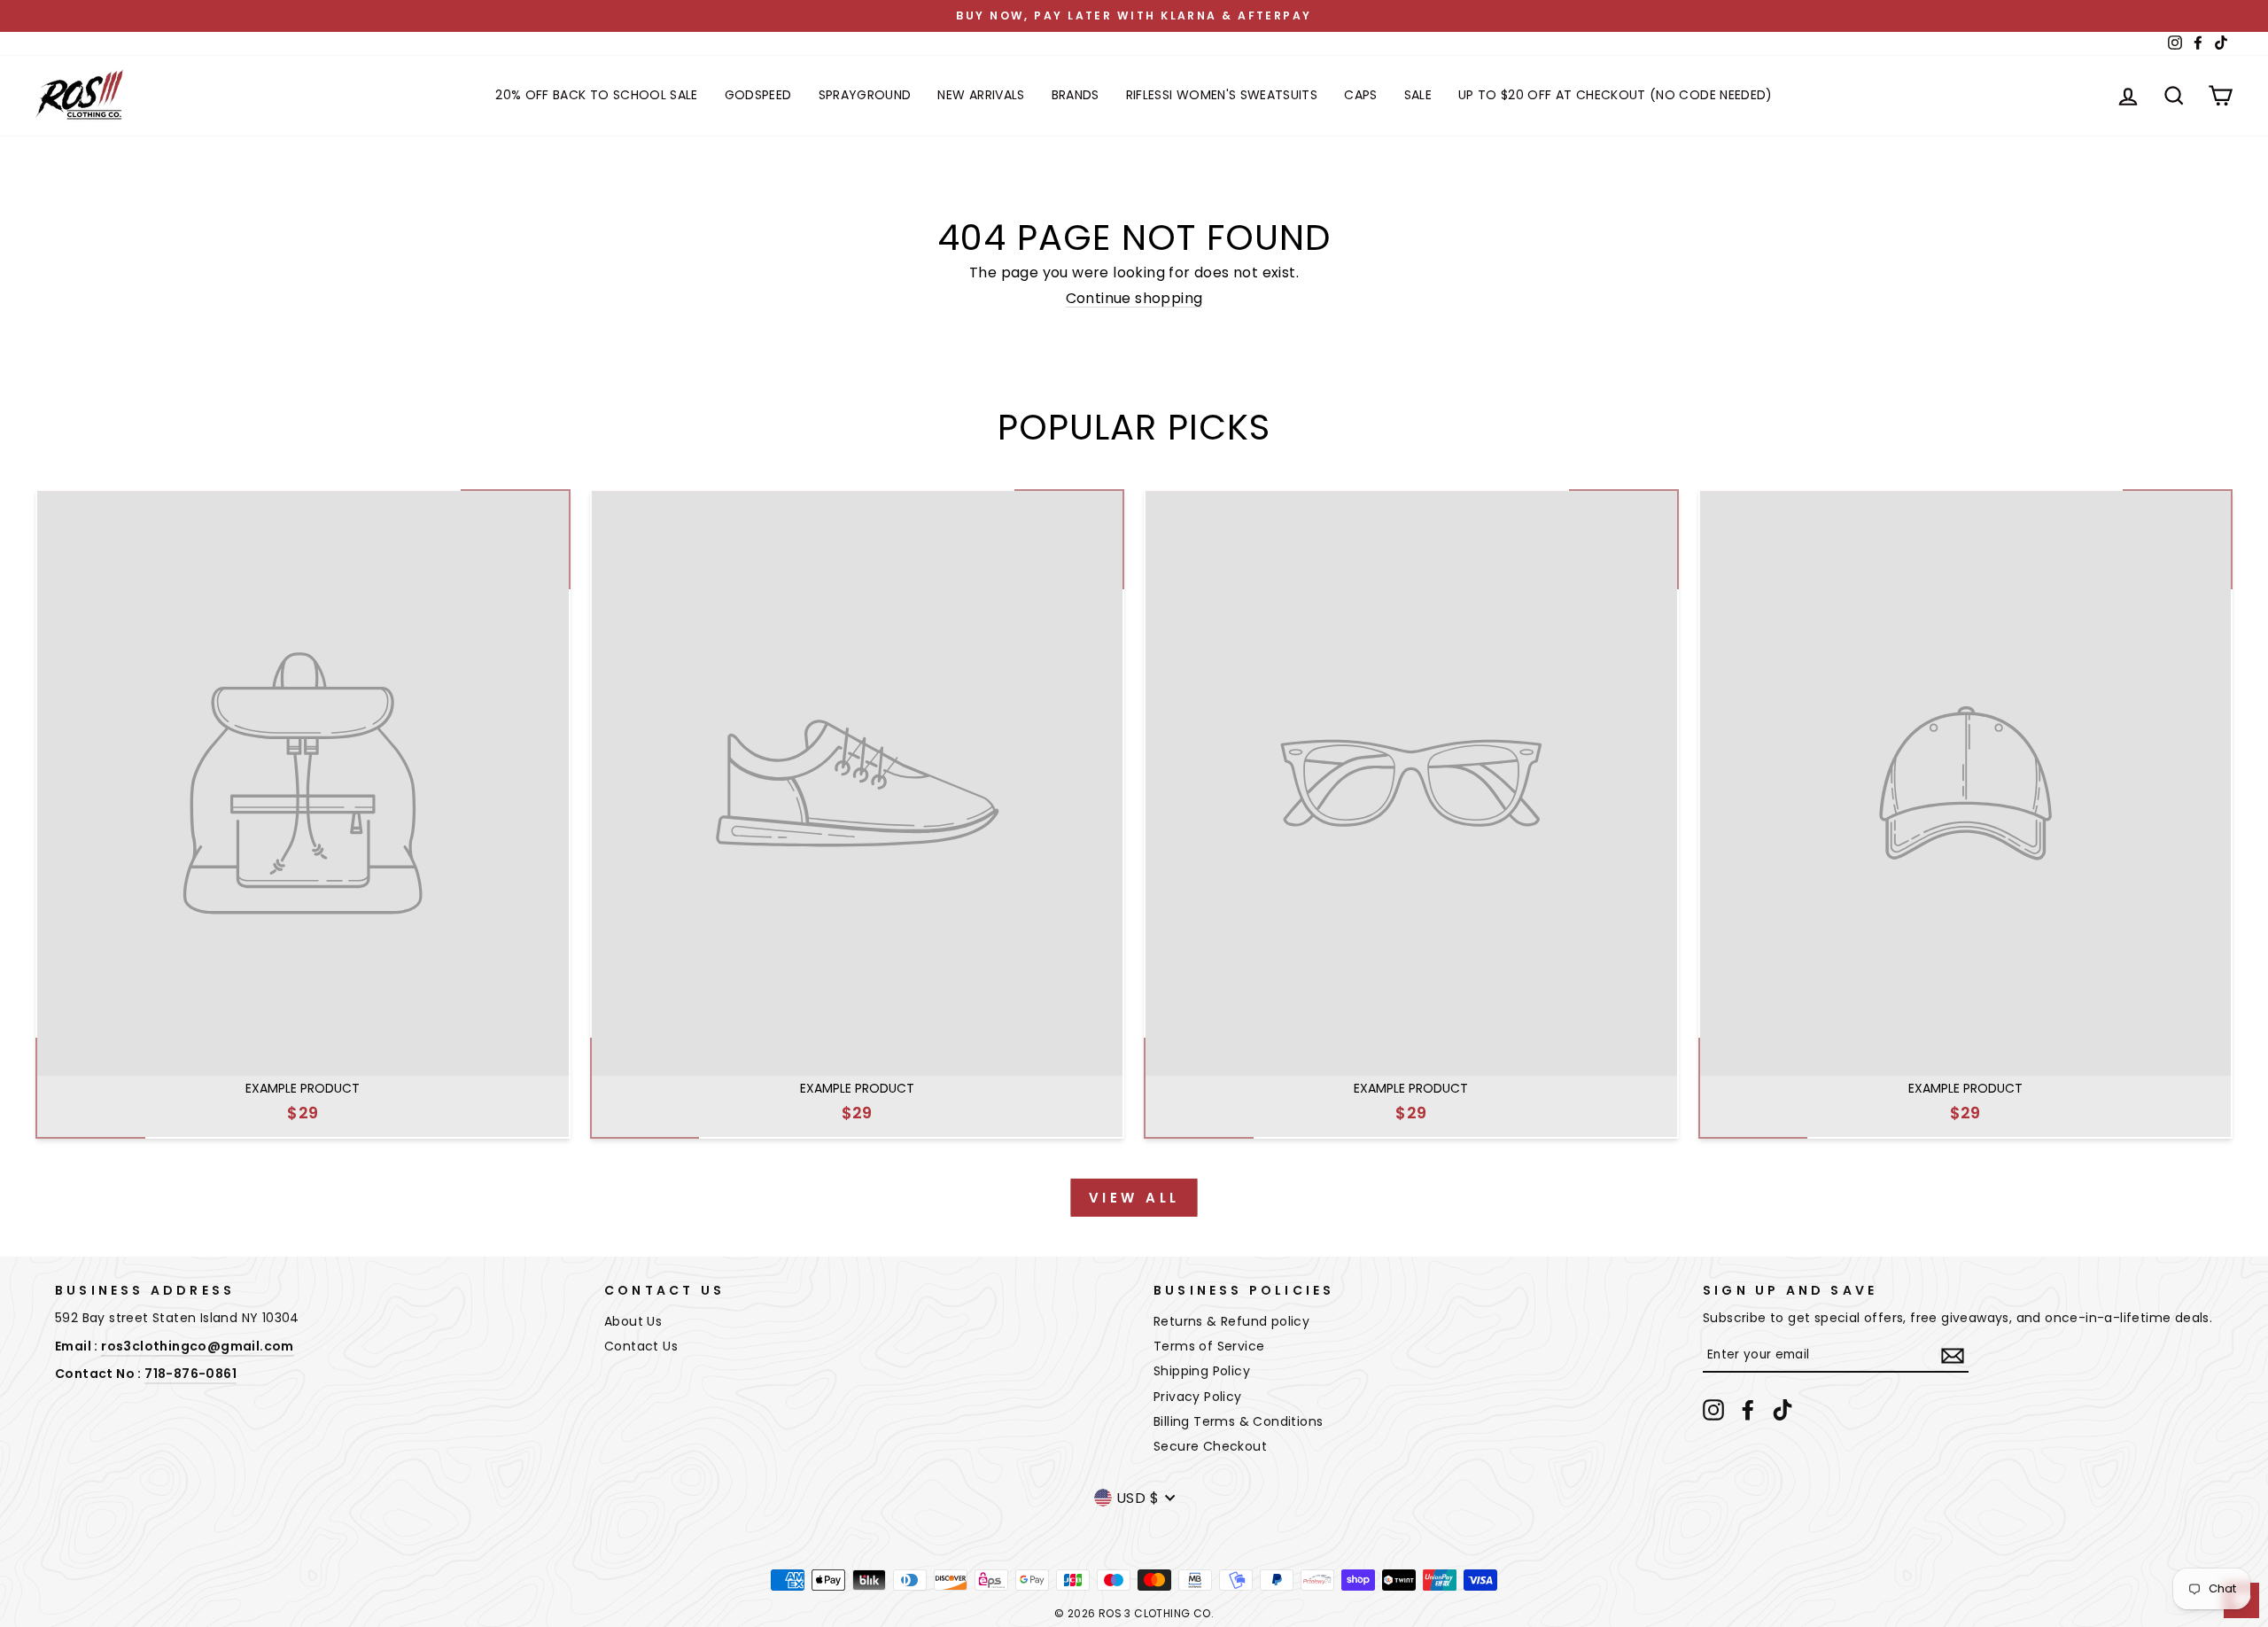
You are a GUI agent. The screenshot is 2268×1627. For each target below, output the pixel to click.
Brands (1076, 95)
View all (1134, 1198)
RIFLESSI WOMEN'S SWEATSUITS (1222, 95)
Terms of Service (1209, 1346)
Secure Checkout (1210, 1446)
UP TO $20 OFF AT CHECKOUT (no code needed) (1616, 95)
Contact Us (641, 1346)
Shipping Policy (1202, 1371)
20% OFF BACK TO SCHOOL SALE (596, 95)
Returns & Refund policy (1231, 1321)
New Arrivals (981, 95)
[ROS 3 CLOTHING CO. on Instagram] (1713, 1410)
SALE (1418, 95)
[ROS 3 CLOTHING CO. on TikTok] (1783, 1410)
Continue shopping (1134, 299)
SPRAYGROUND (865, 95)
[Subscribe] (1953, 1356)
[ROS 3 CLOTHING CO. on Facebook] (1748, 1410)
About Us (633, 1321)
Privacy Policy (1198, 1397)
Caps (1360, 95)
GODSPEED (758, 95)
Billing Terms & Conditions (1238, 1421)
